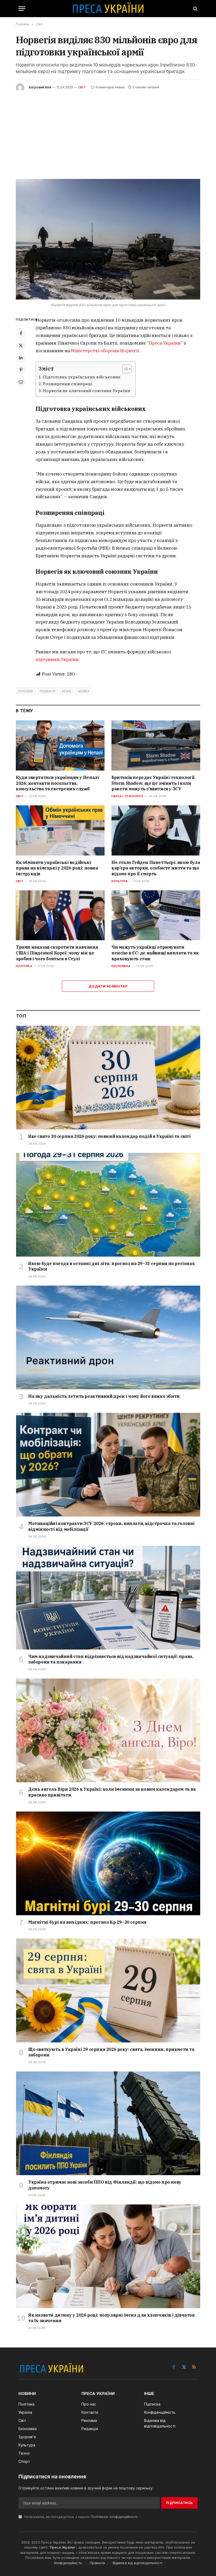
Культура (119, 881)
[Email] (21, 382)
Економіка (121, 966)
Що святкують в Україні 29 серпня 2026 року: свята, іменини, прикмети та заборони (111, 2052)
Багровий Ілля (40, 87)
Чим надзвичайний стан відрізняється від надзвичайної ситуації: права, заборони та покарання (111, 1659)
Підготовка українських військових (82, 377)
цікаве (84, 691)
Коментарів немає (110, 87)
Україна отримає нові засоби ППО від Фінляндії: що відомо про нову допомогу (105, 2185)
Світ (82, 87)
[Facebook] (21, 333)
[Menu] (22, 9)
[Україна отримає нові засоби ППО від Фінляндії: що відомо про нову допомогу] (108, 2123)
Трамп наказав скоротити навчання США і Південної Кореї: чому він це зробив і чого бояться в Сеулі (57, 953)
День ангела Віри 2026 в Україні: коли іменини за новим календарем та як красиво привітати (112, 1792)
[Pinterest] (21, 370)
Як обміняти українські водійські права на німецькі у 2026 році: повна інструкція (57, 868)
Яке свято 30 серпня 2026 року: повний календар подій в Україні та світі (109, 1136)
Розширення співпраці (67, 384)
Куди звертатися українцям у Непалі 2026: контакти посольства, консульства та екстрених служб (57, 783)
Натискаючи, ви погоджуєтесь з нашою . (81, 2517)
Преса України (165, 343)
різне (67, 691)
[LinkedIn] (21, 358)
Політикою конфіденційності (114, 2517)
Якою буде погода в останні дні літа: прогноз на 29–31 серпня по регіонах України (111, 1266)
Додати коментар (108, 986)
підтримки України (57, 659)
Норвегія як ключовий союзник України (86, 391)
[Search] (195, 9)
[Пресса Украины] (108, 9)
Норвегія (48, 691)
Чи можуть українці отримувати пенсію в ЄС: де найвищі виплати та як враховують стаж (155, 953)
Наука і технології (127, 796)
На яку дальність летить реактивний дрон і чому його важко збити (104, 1396)
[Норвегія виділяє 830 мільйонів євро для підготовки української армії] (108, 239)
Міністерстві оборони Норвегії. (105, 351)
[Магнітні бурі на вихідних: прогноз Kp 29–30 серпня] (108, 1863)
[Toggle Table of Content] (124, 369)
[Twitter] (21, 345)
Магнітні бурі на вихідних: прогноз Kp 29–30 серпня (87, 1922)
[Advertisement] (108, 131)
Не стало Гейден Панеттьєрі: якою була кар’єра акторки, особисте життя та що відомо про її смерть (156, 868)
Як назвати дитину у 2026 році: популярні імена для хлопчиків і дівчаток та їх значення (112, 2318)
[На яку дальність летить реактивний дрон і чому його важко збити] (108, 1337)
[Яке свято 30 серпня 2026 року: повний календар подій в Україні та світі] (108, 1078)
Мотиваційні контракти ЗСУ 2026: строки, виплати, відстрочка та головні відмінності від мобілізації (111, 1526)
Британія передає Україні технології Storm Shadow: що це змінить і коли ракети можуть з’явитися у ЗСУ (153, 783)
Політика (24, 966)
